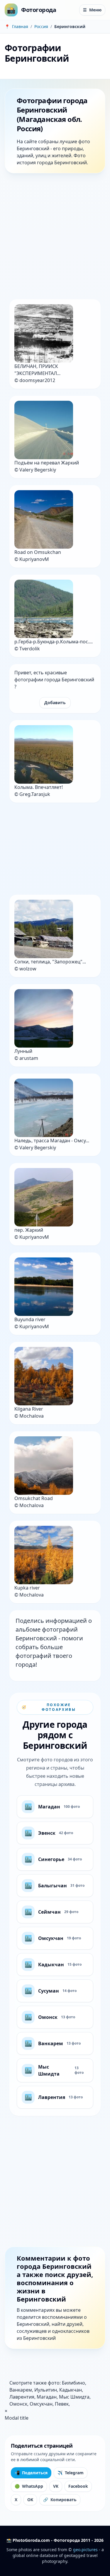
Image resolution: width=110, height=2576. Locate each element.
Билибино (73, 2383)
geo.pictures (85, 2550)
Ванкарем (21, 2390)
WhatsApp (29, 2486)
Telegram (71, 2473)
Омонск (18, 2404)
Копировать (60, 2500)
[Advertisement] (55, 237)
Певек (62, 2404)
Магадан (47, 2397)
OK (30, 2500)
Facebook (78, 2486)
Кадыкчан (71, 2390)
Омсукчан (41, 2404)
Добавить (55, 703)
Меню (92, 10)
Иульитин (46, 2390)
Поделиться (31, 2473)
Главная (20, 26)
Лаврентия (22, 2397)
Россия (41, 26)
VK (56, 2486)
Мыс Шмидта (74, 2397)
